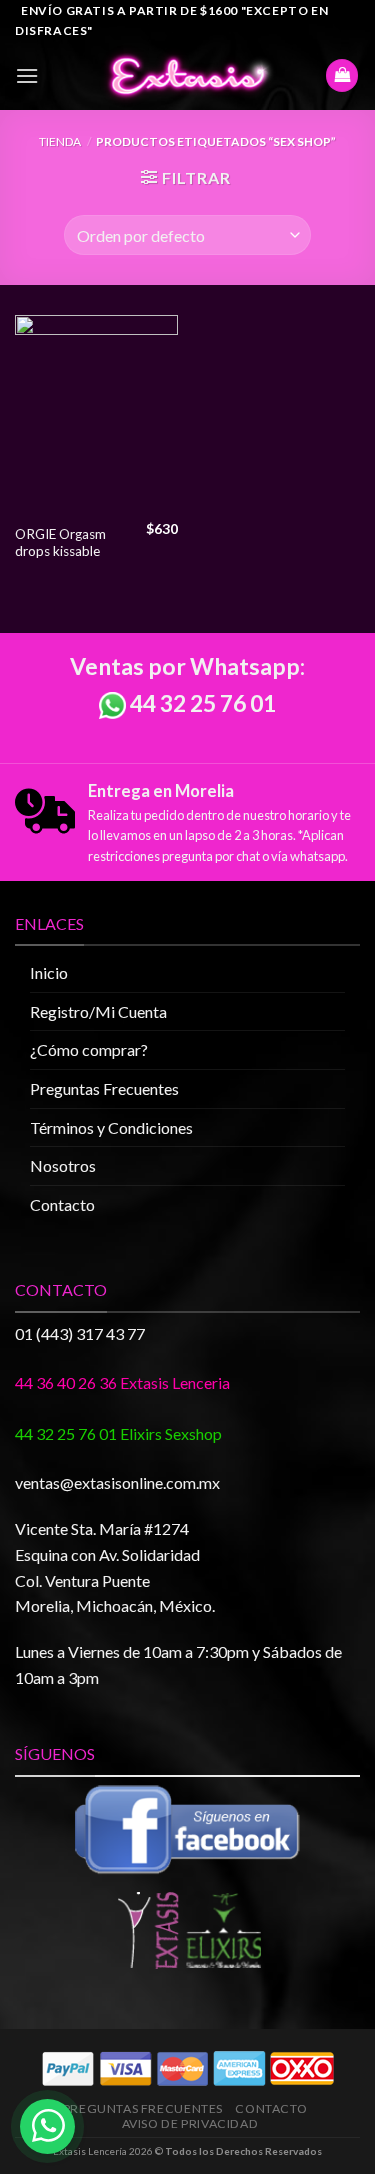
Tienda (60, 141)
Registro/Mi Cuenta (98, 1011)
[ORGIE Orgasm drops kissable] (96, 414)
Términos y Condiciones (111, 1127)
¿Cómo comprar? (89, 1049)
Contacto (62, 1204)
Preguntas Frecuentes (104, 1088)
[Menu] (27, 75)
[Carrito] (342, 75)
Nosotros (63, 1165)
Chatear (197, 2047)
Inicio (49, 972)
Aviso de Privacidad (190, 2123)
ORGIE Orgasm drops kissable (60, 543)
